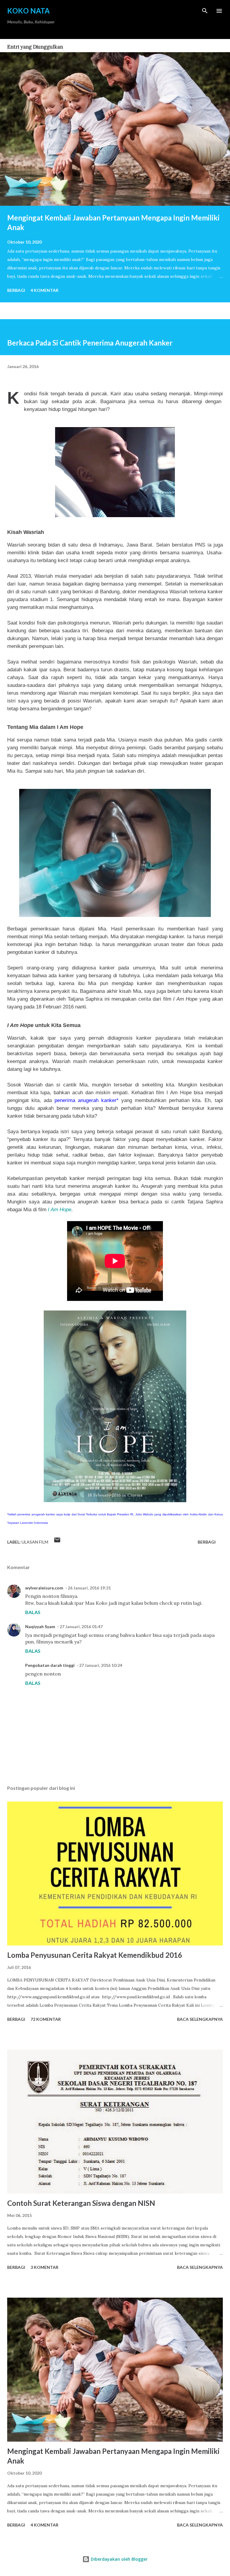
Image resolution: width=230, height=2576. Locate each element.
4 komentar (44, 290)
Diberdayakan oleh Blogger (119, 2559)
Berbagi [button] (16, 290)
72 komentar (46, 2019)
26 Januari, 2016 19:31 (89, 1588)
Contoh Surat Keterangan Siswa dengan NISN (81, 2203)
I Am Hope (60, 1209)
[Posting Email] (57, 1542)
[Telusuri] (205, 11)
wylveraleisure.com (44, 1588)
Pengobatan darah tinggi (50, 1665)
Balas (33, 1612)
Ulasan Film (35, 1542)
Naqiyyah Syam (40, 1626)
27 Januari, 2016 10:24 (101, 1665)
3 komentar (44, 2267)
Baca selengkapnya (200, 2019)
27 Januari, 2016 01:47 (81, 1626)
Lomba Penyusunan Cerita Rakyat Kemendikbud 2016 (95, 1955)
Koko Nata (28, 11)
